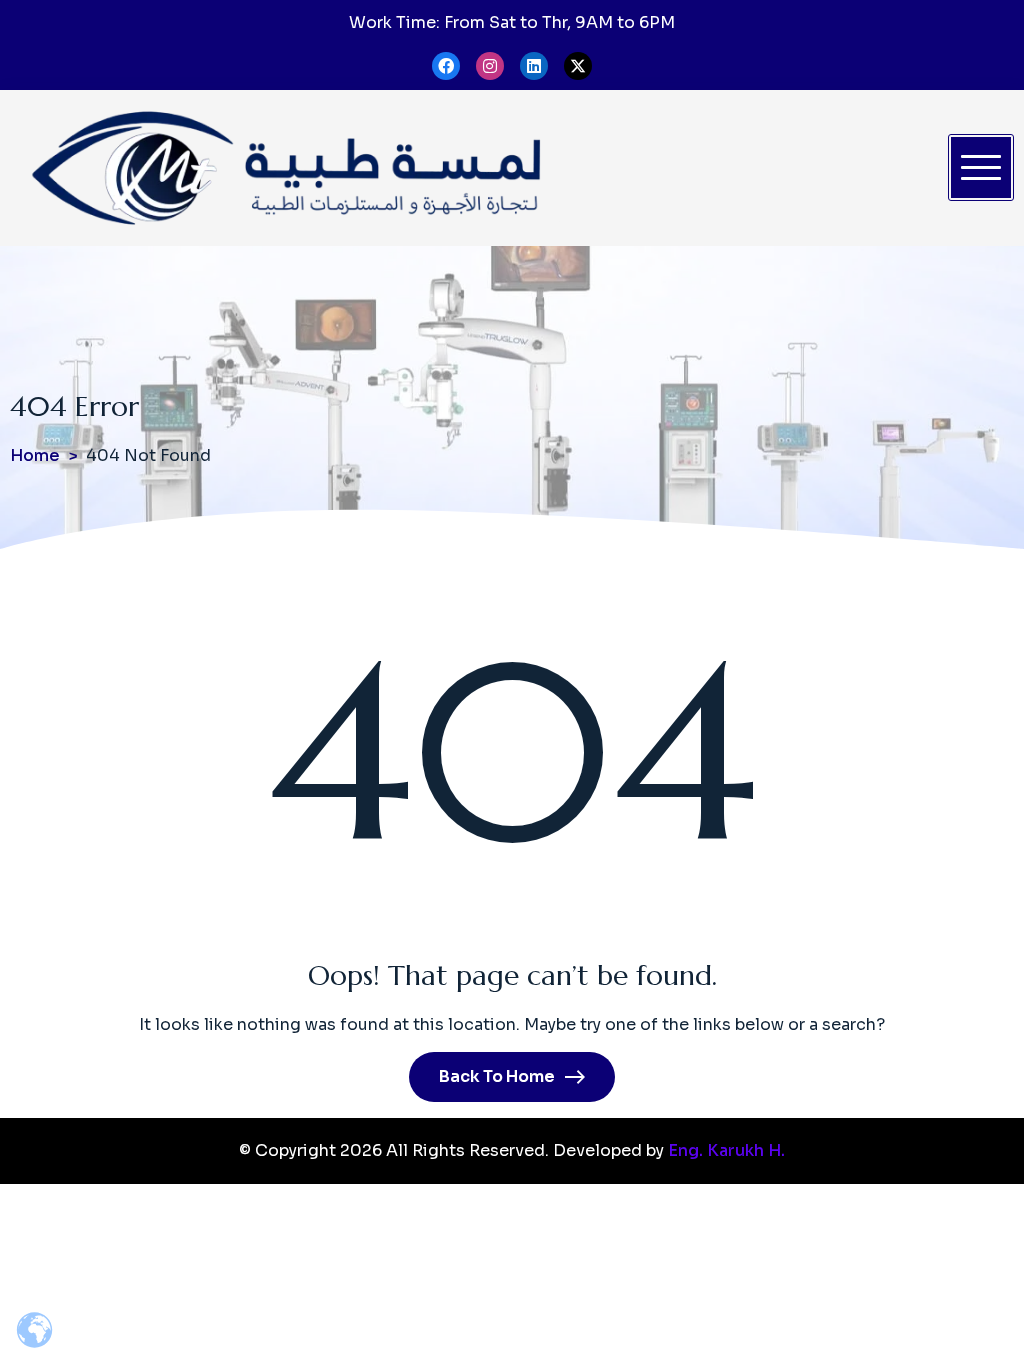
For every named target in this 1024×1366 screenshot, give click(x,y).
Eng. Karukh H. (726, 1150)
